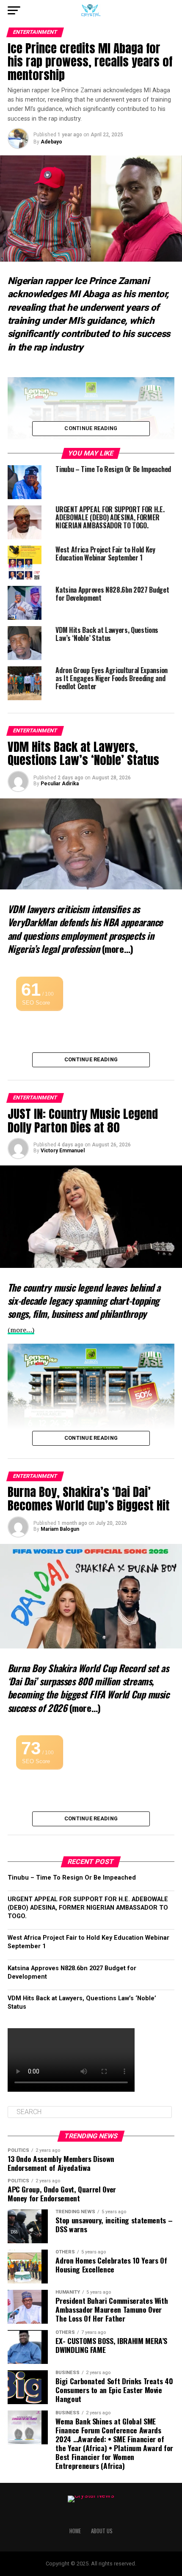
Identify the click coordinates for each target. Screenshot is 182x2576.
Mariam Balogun (60, 1529)
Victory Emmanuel (63, 1151)
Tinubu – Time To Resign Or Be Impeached (72, 1878)
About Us (102, 2531)
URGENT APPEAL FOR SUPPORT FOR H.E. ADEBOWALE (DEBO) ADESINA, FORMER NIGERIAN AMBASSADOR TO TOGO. (88, 1908)
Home (75, 2531)
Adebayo (51, 142)
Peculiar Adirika (60, 784)
